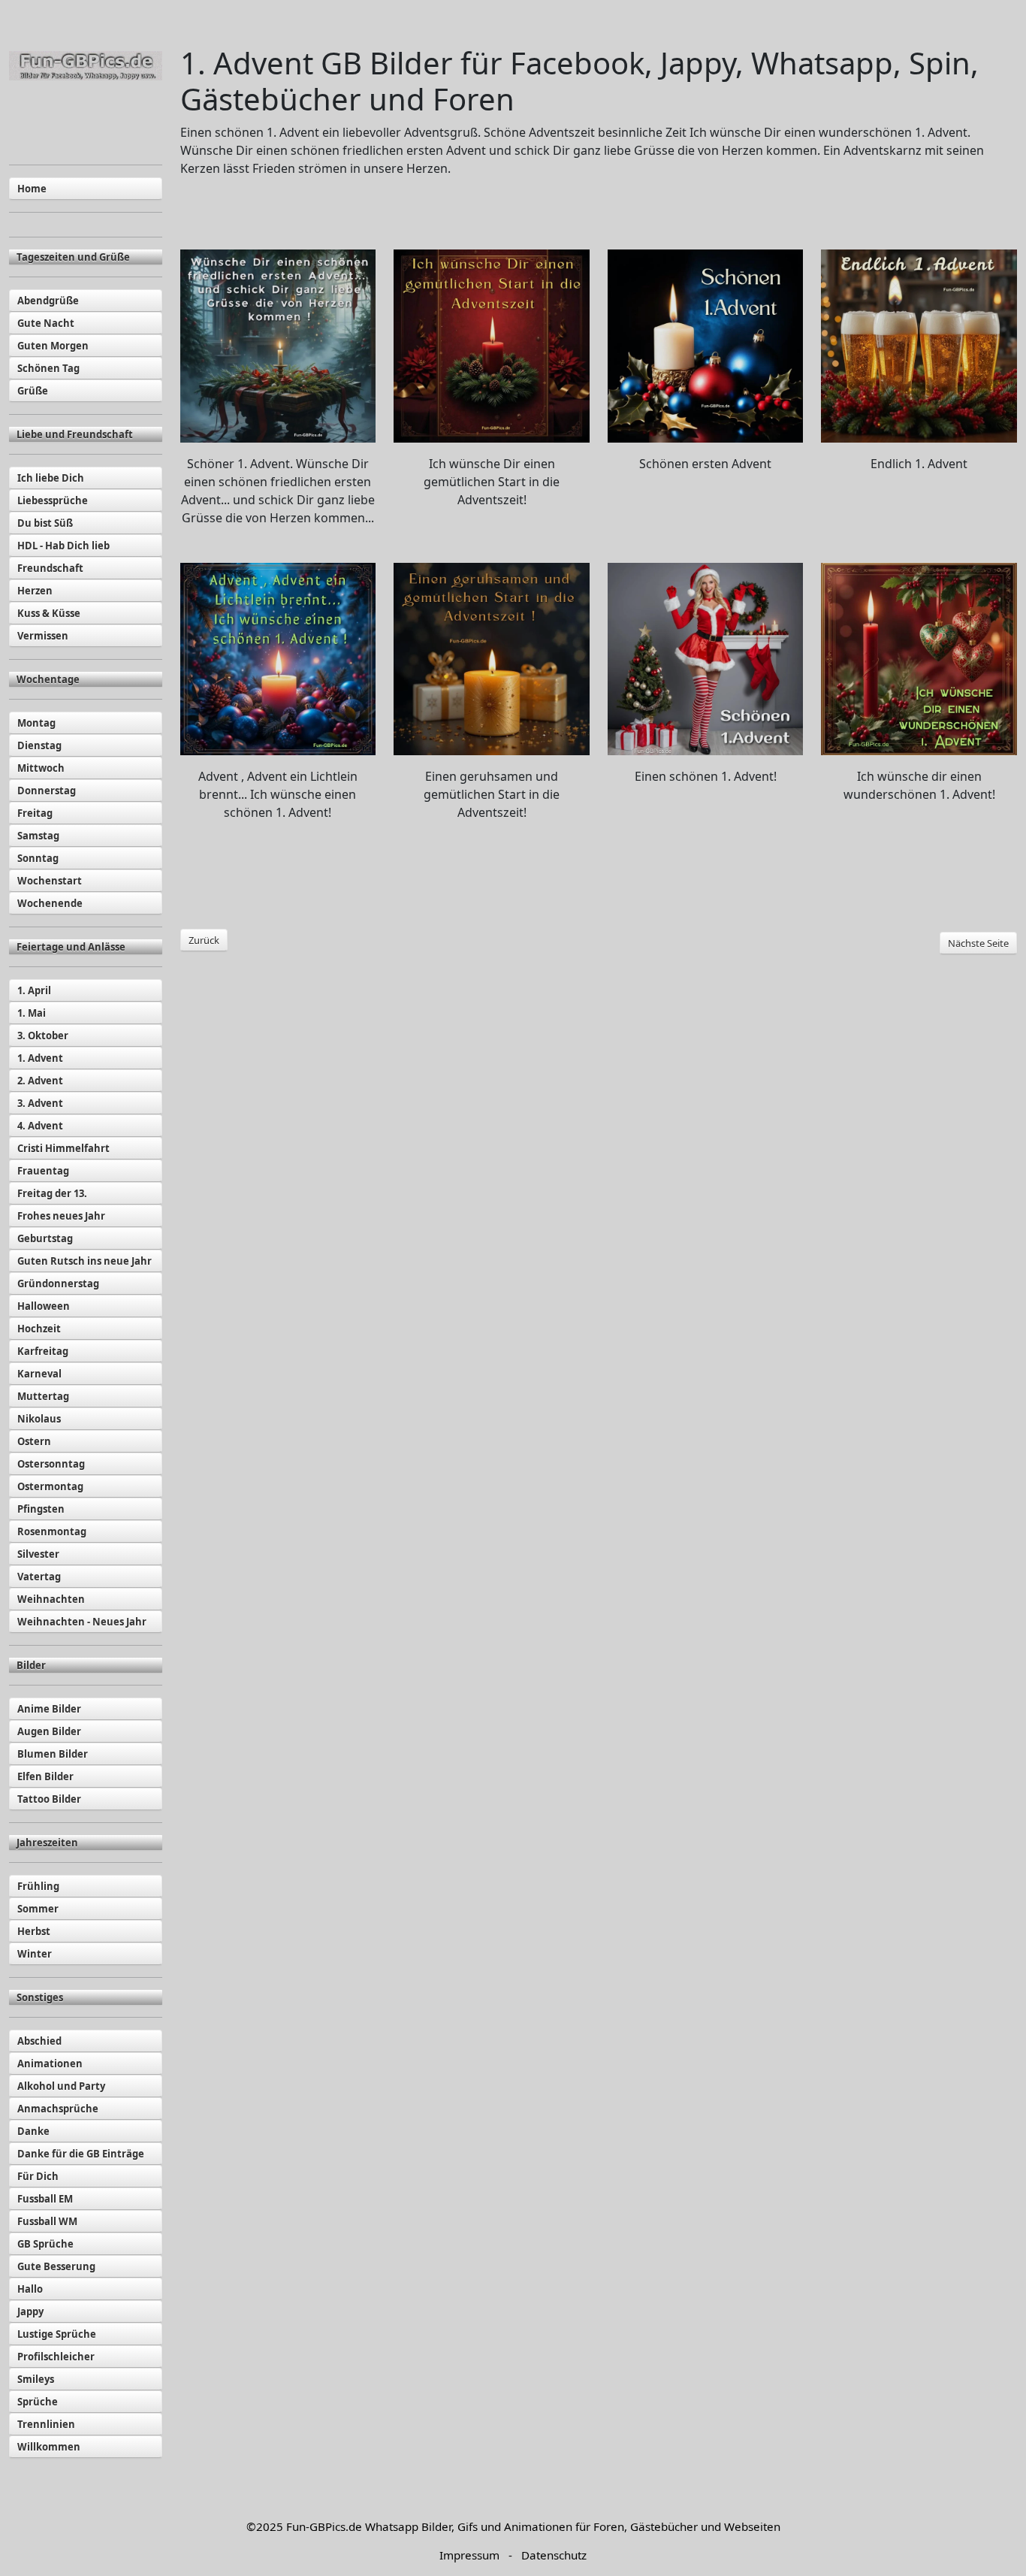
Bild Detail (278, 346)
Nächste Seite (978, 943)
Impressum (469, 2555)
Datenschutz (554, 2555)
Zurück (204, 940)
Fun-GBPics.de (324, 2526)
